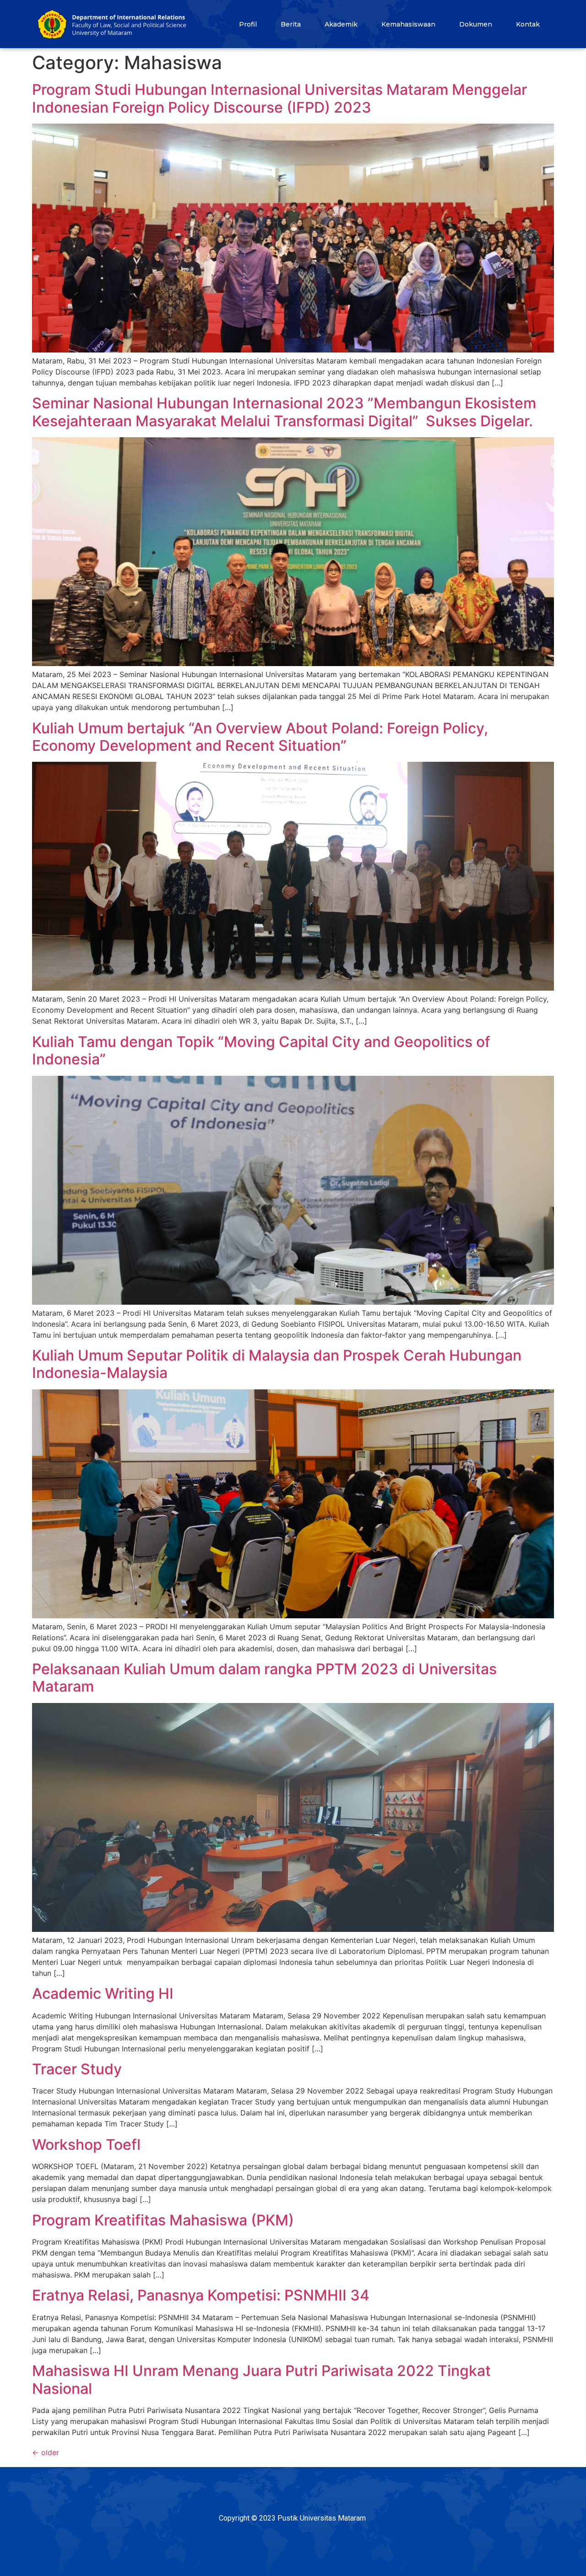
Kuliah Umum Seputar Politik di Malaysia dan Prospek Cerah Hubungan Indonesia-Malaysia (277, 1364)
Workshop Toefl (86, 2145)
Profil (248, 24)
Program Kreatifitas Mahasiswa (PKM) (163, 2220)
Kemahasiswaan (408, 24)
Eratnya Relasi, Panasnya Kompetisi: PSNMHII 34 (201, 2295)
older (46, 2452)
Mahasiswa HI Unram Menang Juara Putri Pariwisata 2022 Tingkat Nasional (261, 2379)
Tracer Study (77, 2069)
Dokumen (476, 24)
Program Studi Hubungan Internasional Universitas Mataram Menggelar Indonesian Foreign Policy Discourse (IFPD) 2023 (279, 98)
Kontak (528, 24)
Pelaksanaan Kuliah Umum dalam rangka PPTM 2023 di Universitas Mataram (264, 1678)
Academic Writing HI (103, 1993)
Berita (291, 24)
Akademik (341, 24)
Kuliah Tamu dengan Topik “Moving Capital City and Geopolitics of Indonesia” (261, 1050)
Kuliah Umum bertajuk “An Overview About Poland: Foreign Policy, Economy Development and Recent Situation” (260, 737)
